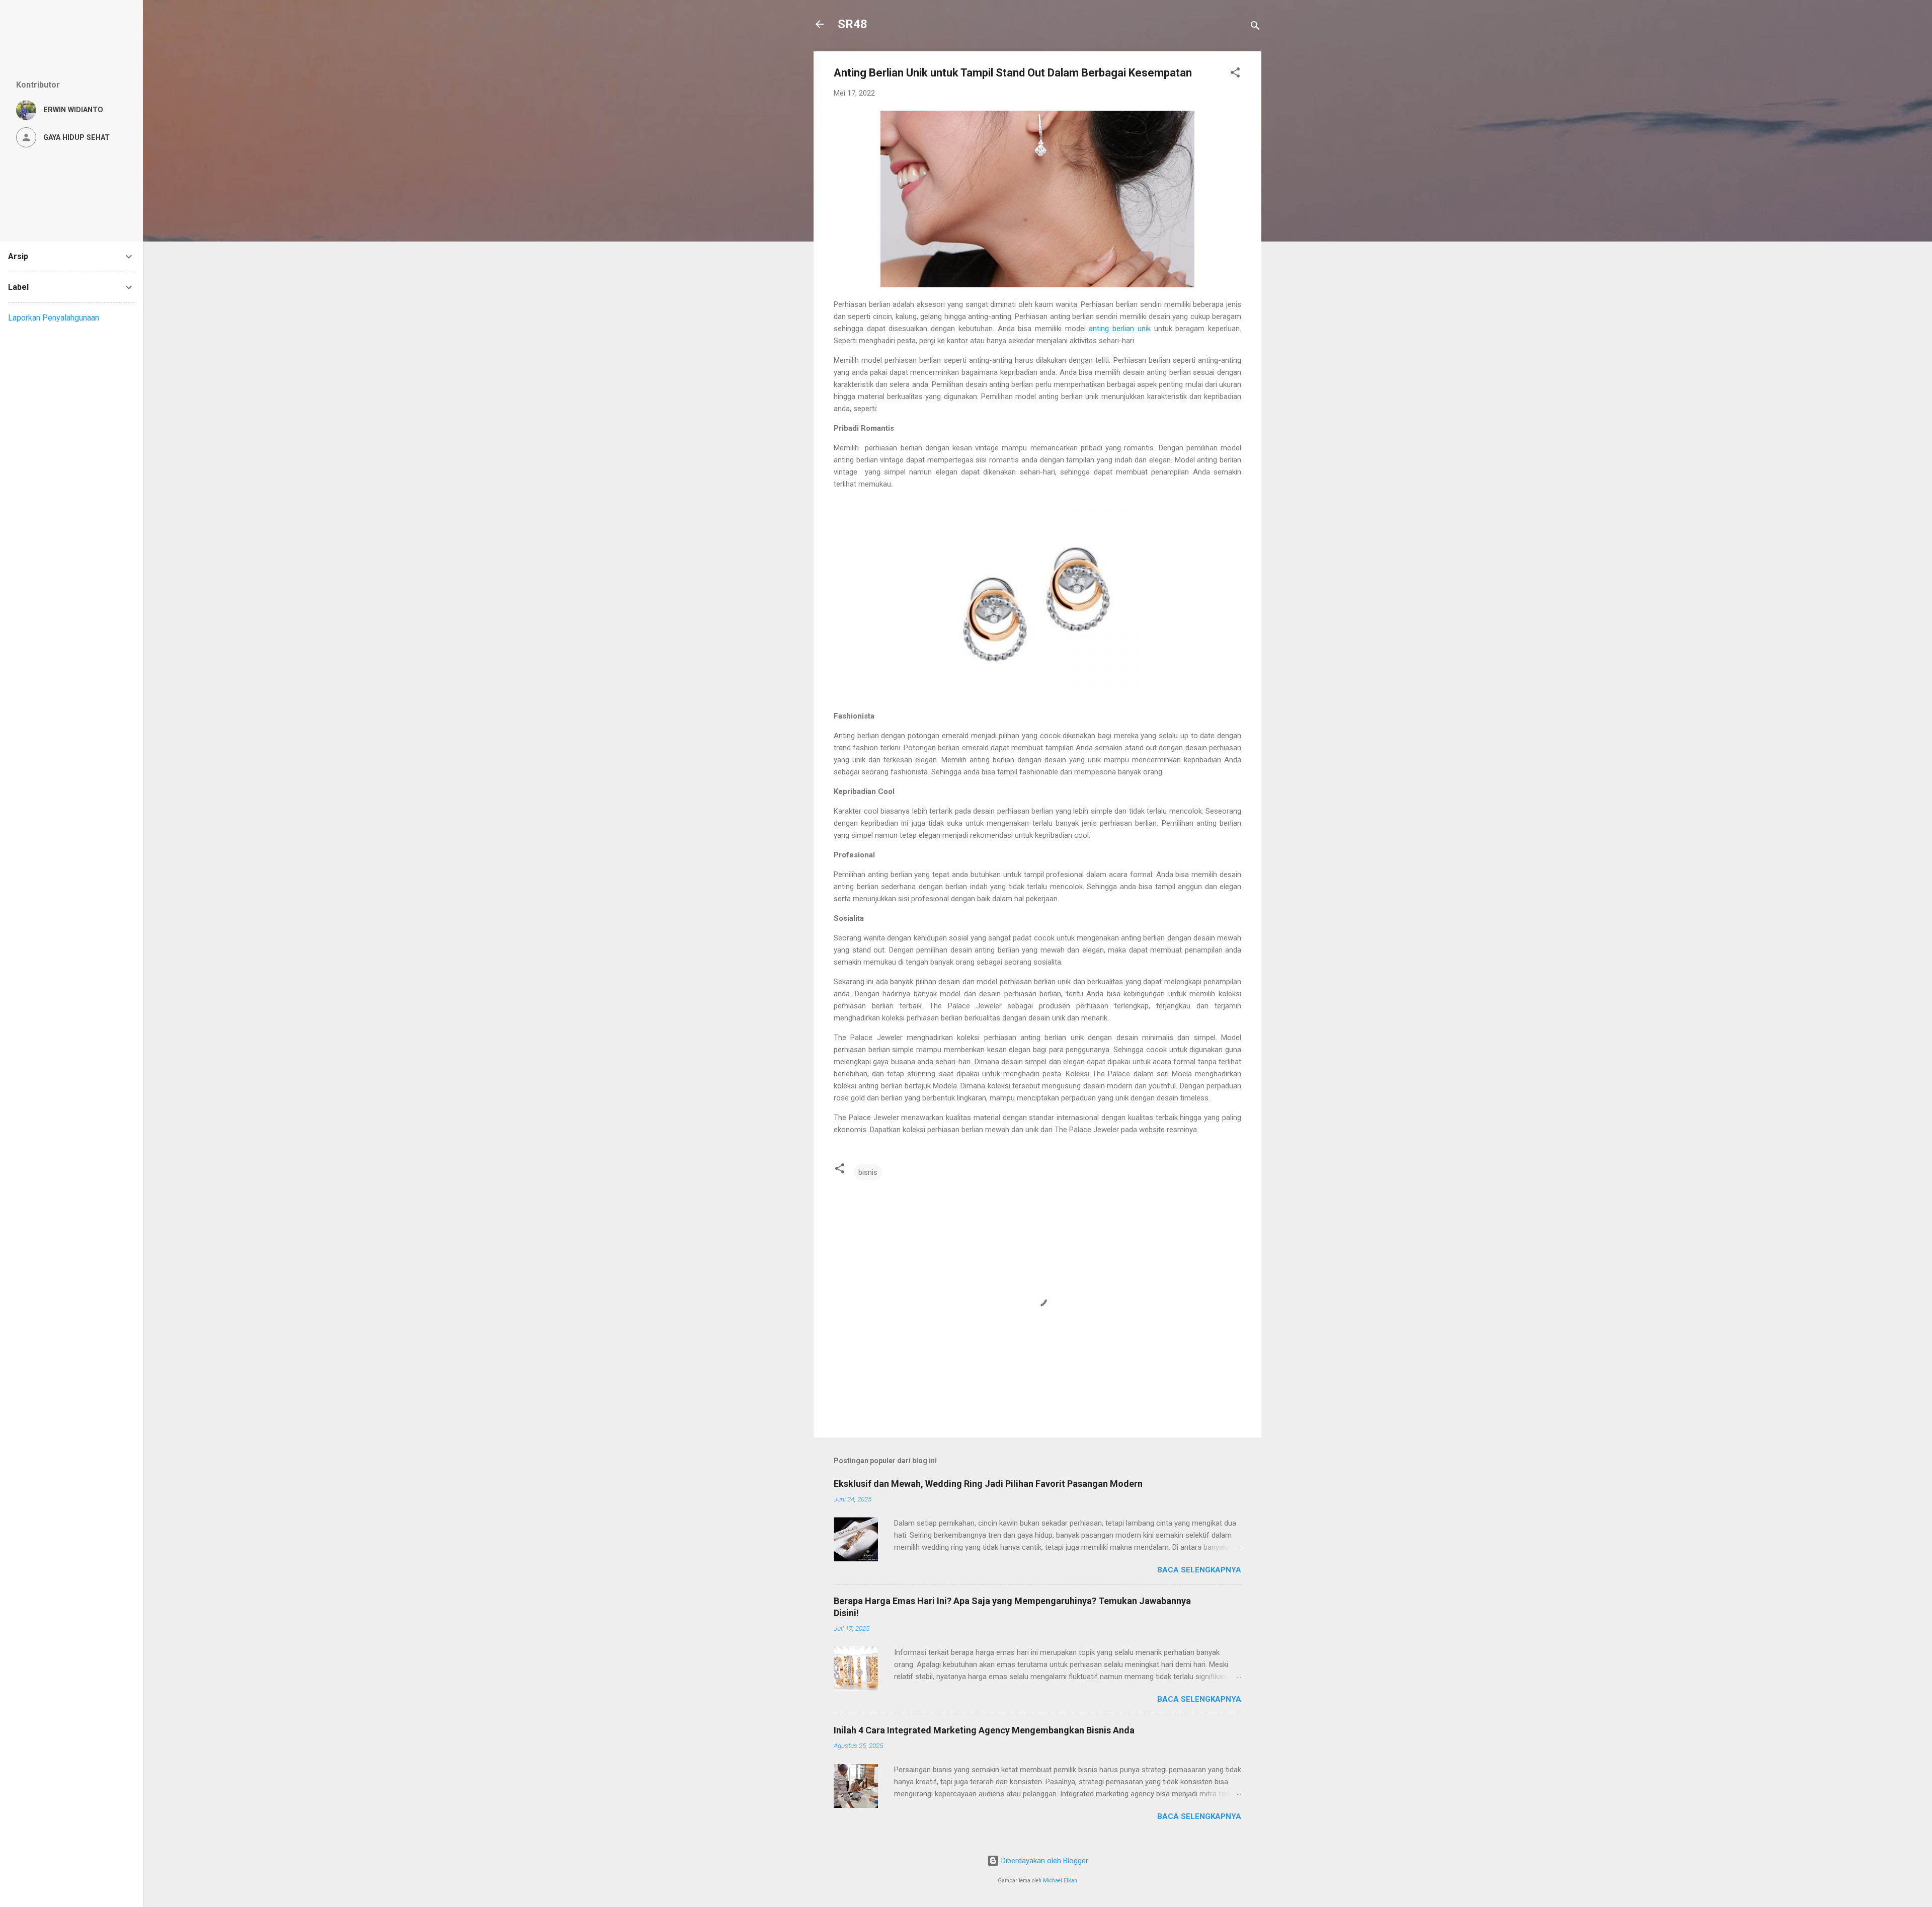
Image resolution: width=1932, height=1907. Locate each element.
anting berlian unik (1119, 329)
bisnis (868, 1172)
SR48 (853, 24)
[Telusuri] (1255, 27)
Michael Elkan (1060, 1881)
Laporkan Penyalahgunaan (54, 318)
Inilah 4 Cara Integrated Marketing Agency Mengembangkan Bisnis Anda (984, 1730)
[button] (1235, 74)
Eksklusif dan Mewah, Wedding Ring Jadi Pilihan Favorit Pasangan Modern (988, 1484)
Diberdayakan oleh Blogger (1044, 1861)
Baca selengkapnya (1199, 1570)
